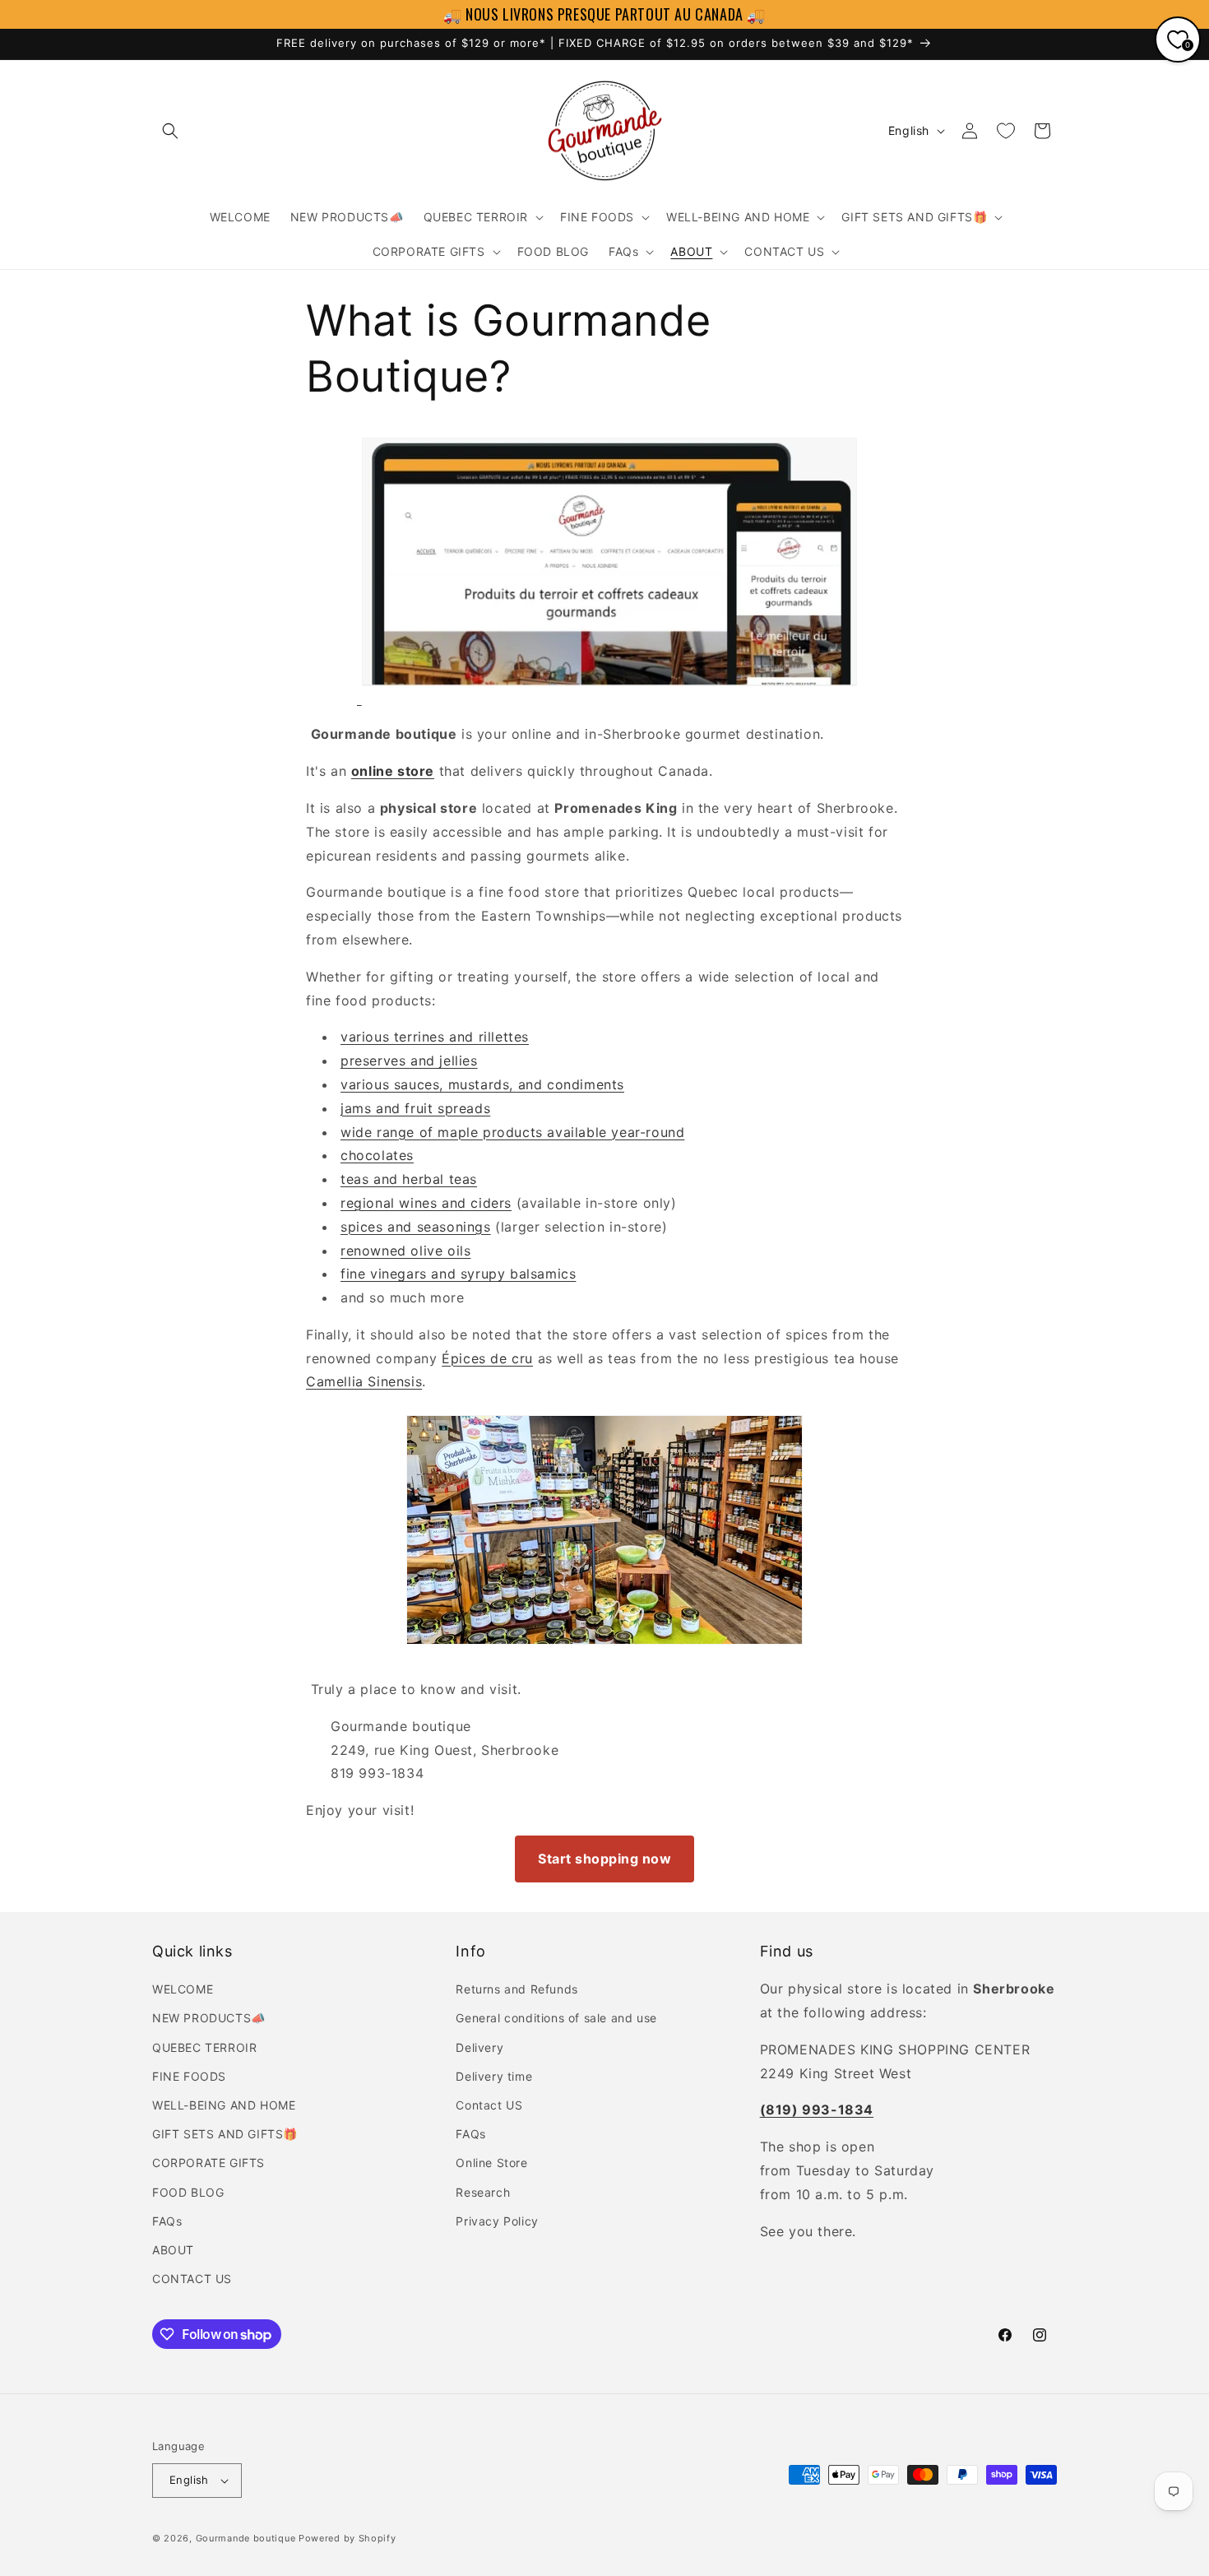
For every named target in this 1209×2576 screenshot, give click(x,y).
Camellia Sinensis (364, 1381)
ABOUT (173, 2250)
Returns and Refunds (516, 1989)
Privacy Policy (497, 2221)
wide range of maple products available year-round (512, 1132)
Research (483, 2192)
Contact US (489, 2105)
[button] (170, 131)
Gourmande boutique (246, 2538)
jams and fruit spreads (415, 1108)
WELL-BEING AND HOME (224, 2105)
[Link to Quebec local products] (359, 698)
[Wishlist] (1006, 131)
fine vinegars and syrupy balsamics (458, 1274)
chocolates (377, 1155)
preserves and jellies (409, 1061)
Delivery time (494, 2076)
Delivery (479, 2047)
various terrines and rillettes (435, 1037)
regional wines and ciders (426, 1203)
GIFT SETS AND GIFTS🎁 (225, 2134)
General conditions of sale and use (556, 2018)
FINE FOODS (189, 2076)
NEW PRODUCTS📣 (209, 2018)
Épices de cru (487, 1358)
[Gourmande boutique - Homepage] (609, 698)
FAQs (167, 2221)
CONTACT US (192, 2279)
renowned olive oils (405, 1251)
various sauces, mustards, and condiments (482, 1084)
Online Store (491, 2163)
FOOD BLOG (188, 2192)
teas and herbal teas (409, 1179)
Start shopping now (604, 1859)
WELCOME (183, 1989)
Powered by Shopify (347, 2538)
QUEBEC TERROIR (204, 2047)
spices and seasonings (416, 1227)
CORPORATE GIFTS (208, 2163)
